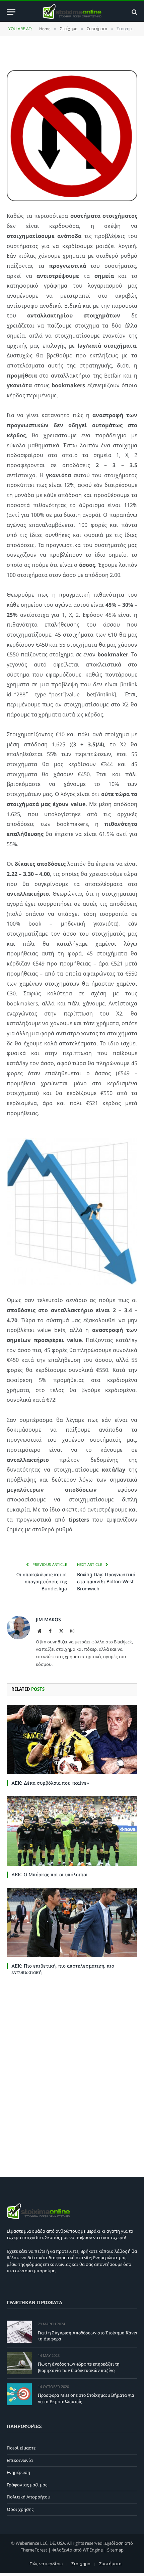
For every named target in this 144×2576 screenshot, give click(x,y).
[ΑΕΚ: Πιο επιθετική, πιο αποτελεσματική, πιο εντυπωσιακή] (72, 1922)
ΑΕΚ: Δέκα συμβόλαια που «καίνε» (50, 1783)
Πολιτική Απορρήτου (28, 2497)
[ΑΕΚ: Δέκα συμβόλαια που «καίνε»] (72, 1740)
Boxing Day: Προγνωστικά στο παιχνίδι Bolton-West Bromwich (106, 1581)
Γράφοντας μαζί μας (27, 2485)
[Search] (134, 12)
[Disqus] (72, 2075)
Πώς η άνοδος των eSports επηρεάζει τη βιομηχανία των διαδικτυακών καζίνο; (79, 2367)
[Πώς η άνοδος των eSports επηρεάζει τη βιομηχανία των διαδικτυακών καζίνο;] (19, 2363)
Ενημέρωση (18, 2472)
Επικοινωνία (20, 2460)
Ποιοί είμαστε (21, 2448)
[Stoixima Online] (72, 12)
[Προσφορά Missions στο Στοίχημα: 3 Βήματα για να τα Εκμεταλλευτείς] (19, 2394)
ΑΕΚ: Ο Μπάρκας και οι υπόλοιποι (50, 1874)
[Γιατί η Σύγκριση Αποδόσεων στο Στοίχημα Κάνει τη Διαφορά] (19, 2332)
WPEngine (93, 2550)
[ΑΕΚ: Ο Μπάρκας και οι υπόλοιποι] (72, 1831)
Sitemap (115, 2550)
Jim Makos (48, 1619)
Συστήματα (110, 2564)
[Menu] (11, 12)
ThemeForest (34, 2550)
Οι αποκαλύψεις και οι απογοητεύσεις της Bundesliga (42, 1581)
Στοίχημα (81, 2564)
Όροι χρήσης (20, 2509)
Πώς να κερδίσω (46, 2564)
